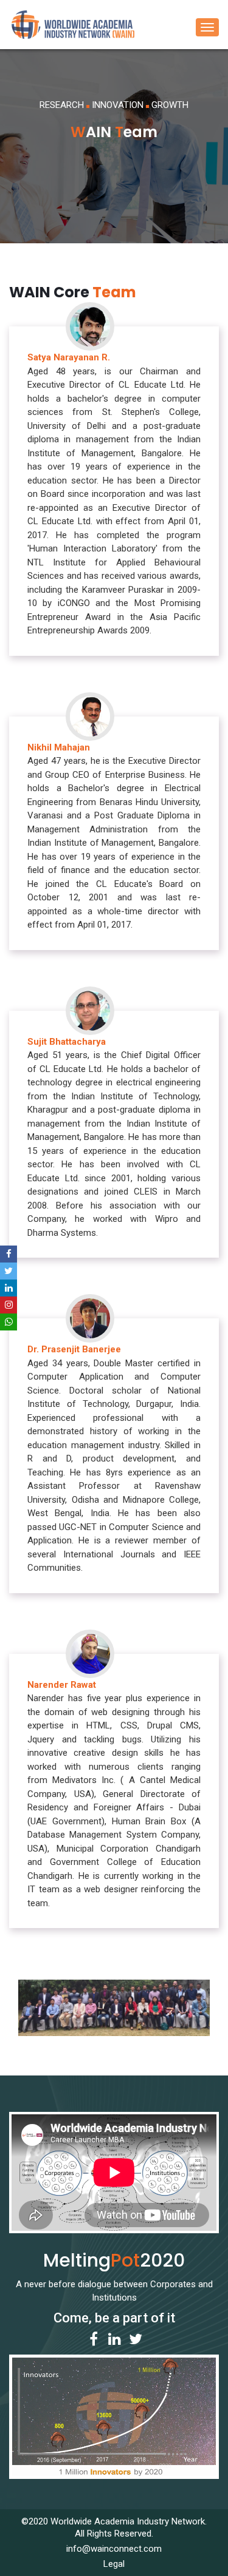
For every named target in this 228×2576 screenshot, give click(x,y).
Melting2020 (114, 2260)
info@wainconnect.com (114, 2549)
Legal (114, 2564)
